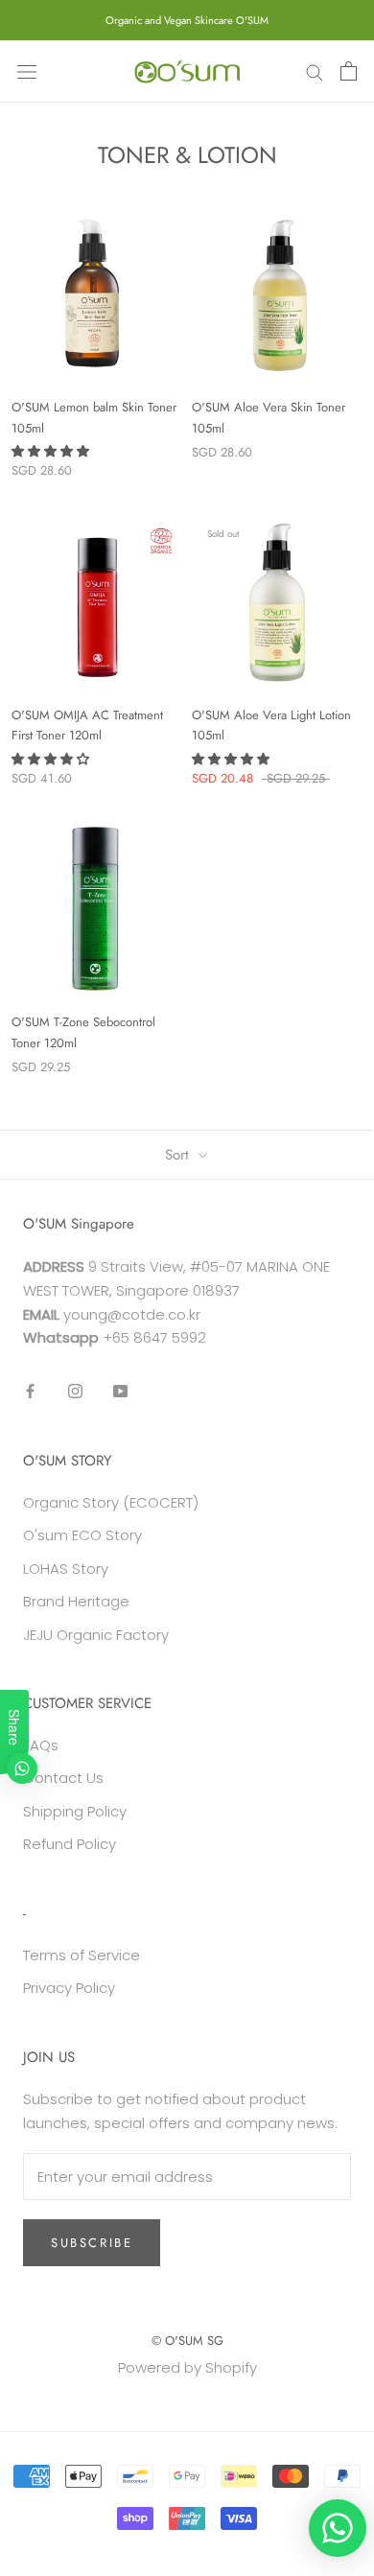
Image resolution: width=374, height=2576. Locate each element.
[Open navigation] (27, 71)
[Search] (315, 71)
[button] (52, 451)
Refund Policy (70, 1844)
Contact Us (63, 1778)
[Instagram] (75, 1391)
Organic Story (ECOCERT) (111, 1502)
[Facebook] (30, 1391)
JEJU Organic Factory (96, 1635)
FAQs (41, 1745)
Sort (179, 1155)
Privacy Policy (69, 1988)
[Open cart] (349, 71)
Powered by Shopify (187, 2367)
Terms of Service (82, 1955)
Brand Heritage (76, 1601)
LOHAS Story (66, 1569)
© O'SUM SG (187, 2341)
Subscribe (92, 2243)
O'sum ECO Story (82, 1535)
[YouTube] (120, 1391)
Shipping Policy (75, 1811)
